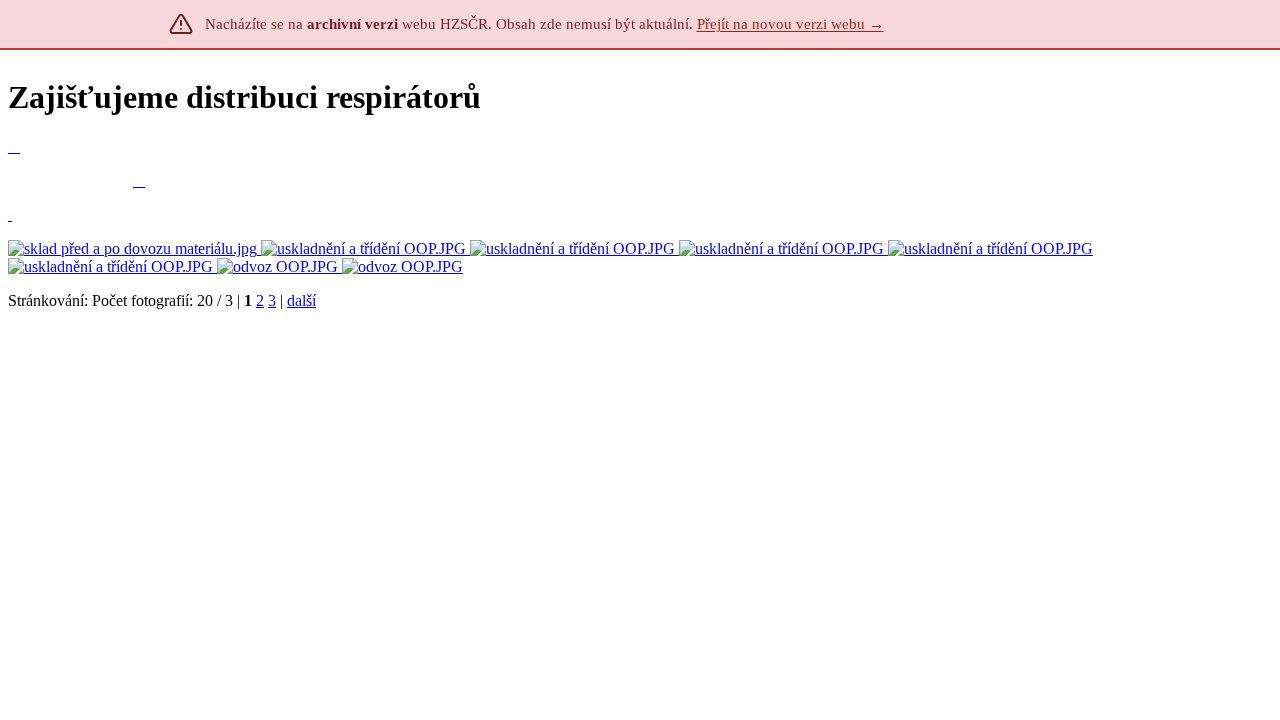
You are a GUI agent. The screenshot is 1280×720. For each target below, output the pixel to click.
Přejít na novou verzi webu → (790, 24)
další (301, 300)
